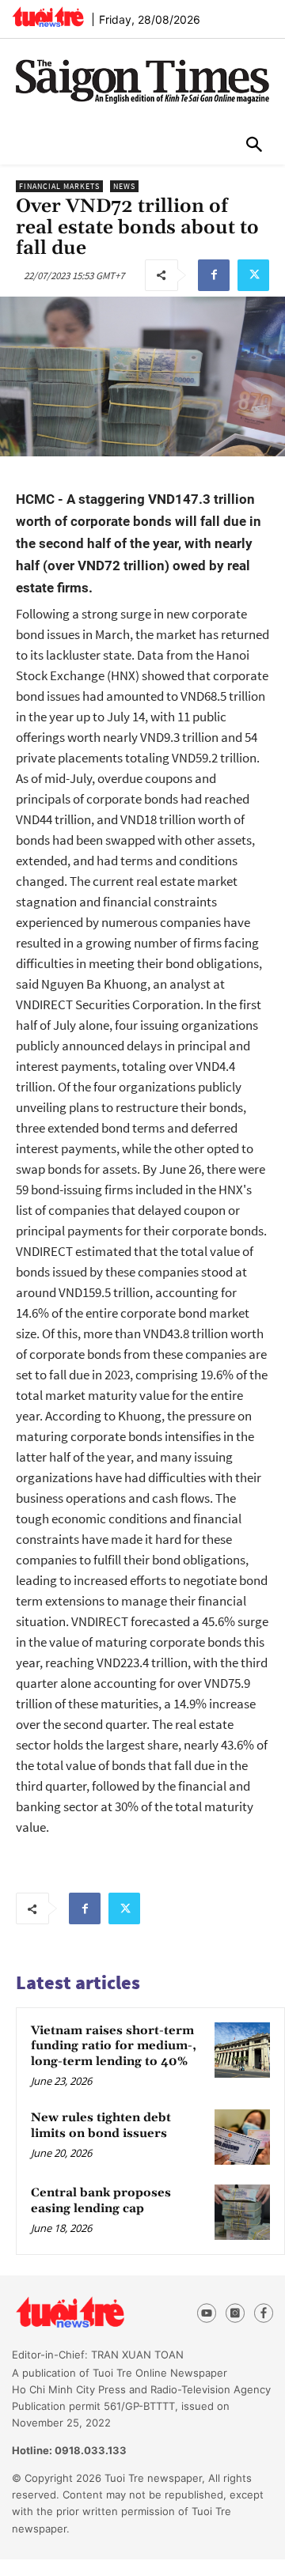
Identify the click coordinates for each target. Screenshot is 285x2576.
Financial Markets (59, 186)
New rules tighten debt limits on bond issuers (101, 2126)
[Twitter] (253, 275)
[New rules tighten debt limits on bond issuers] (242, 2137)
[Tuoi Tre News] (97, 2313)
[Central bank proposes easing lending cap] (242, 2212)
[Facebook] (214, 275)
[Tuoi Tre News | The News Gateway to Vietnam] (48, 17)
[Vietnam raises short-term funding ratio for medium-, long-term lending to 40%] (242, 2050)
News (124, 186)
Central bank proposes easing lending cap (101, 2201)
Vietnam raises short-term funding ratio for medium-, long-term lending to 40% (114, 2046)
